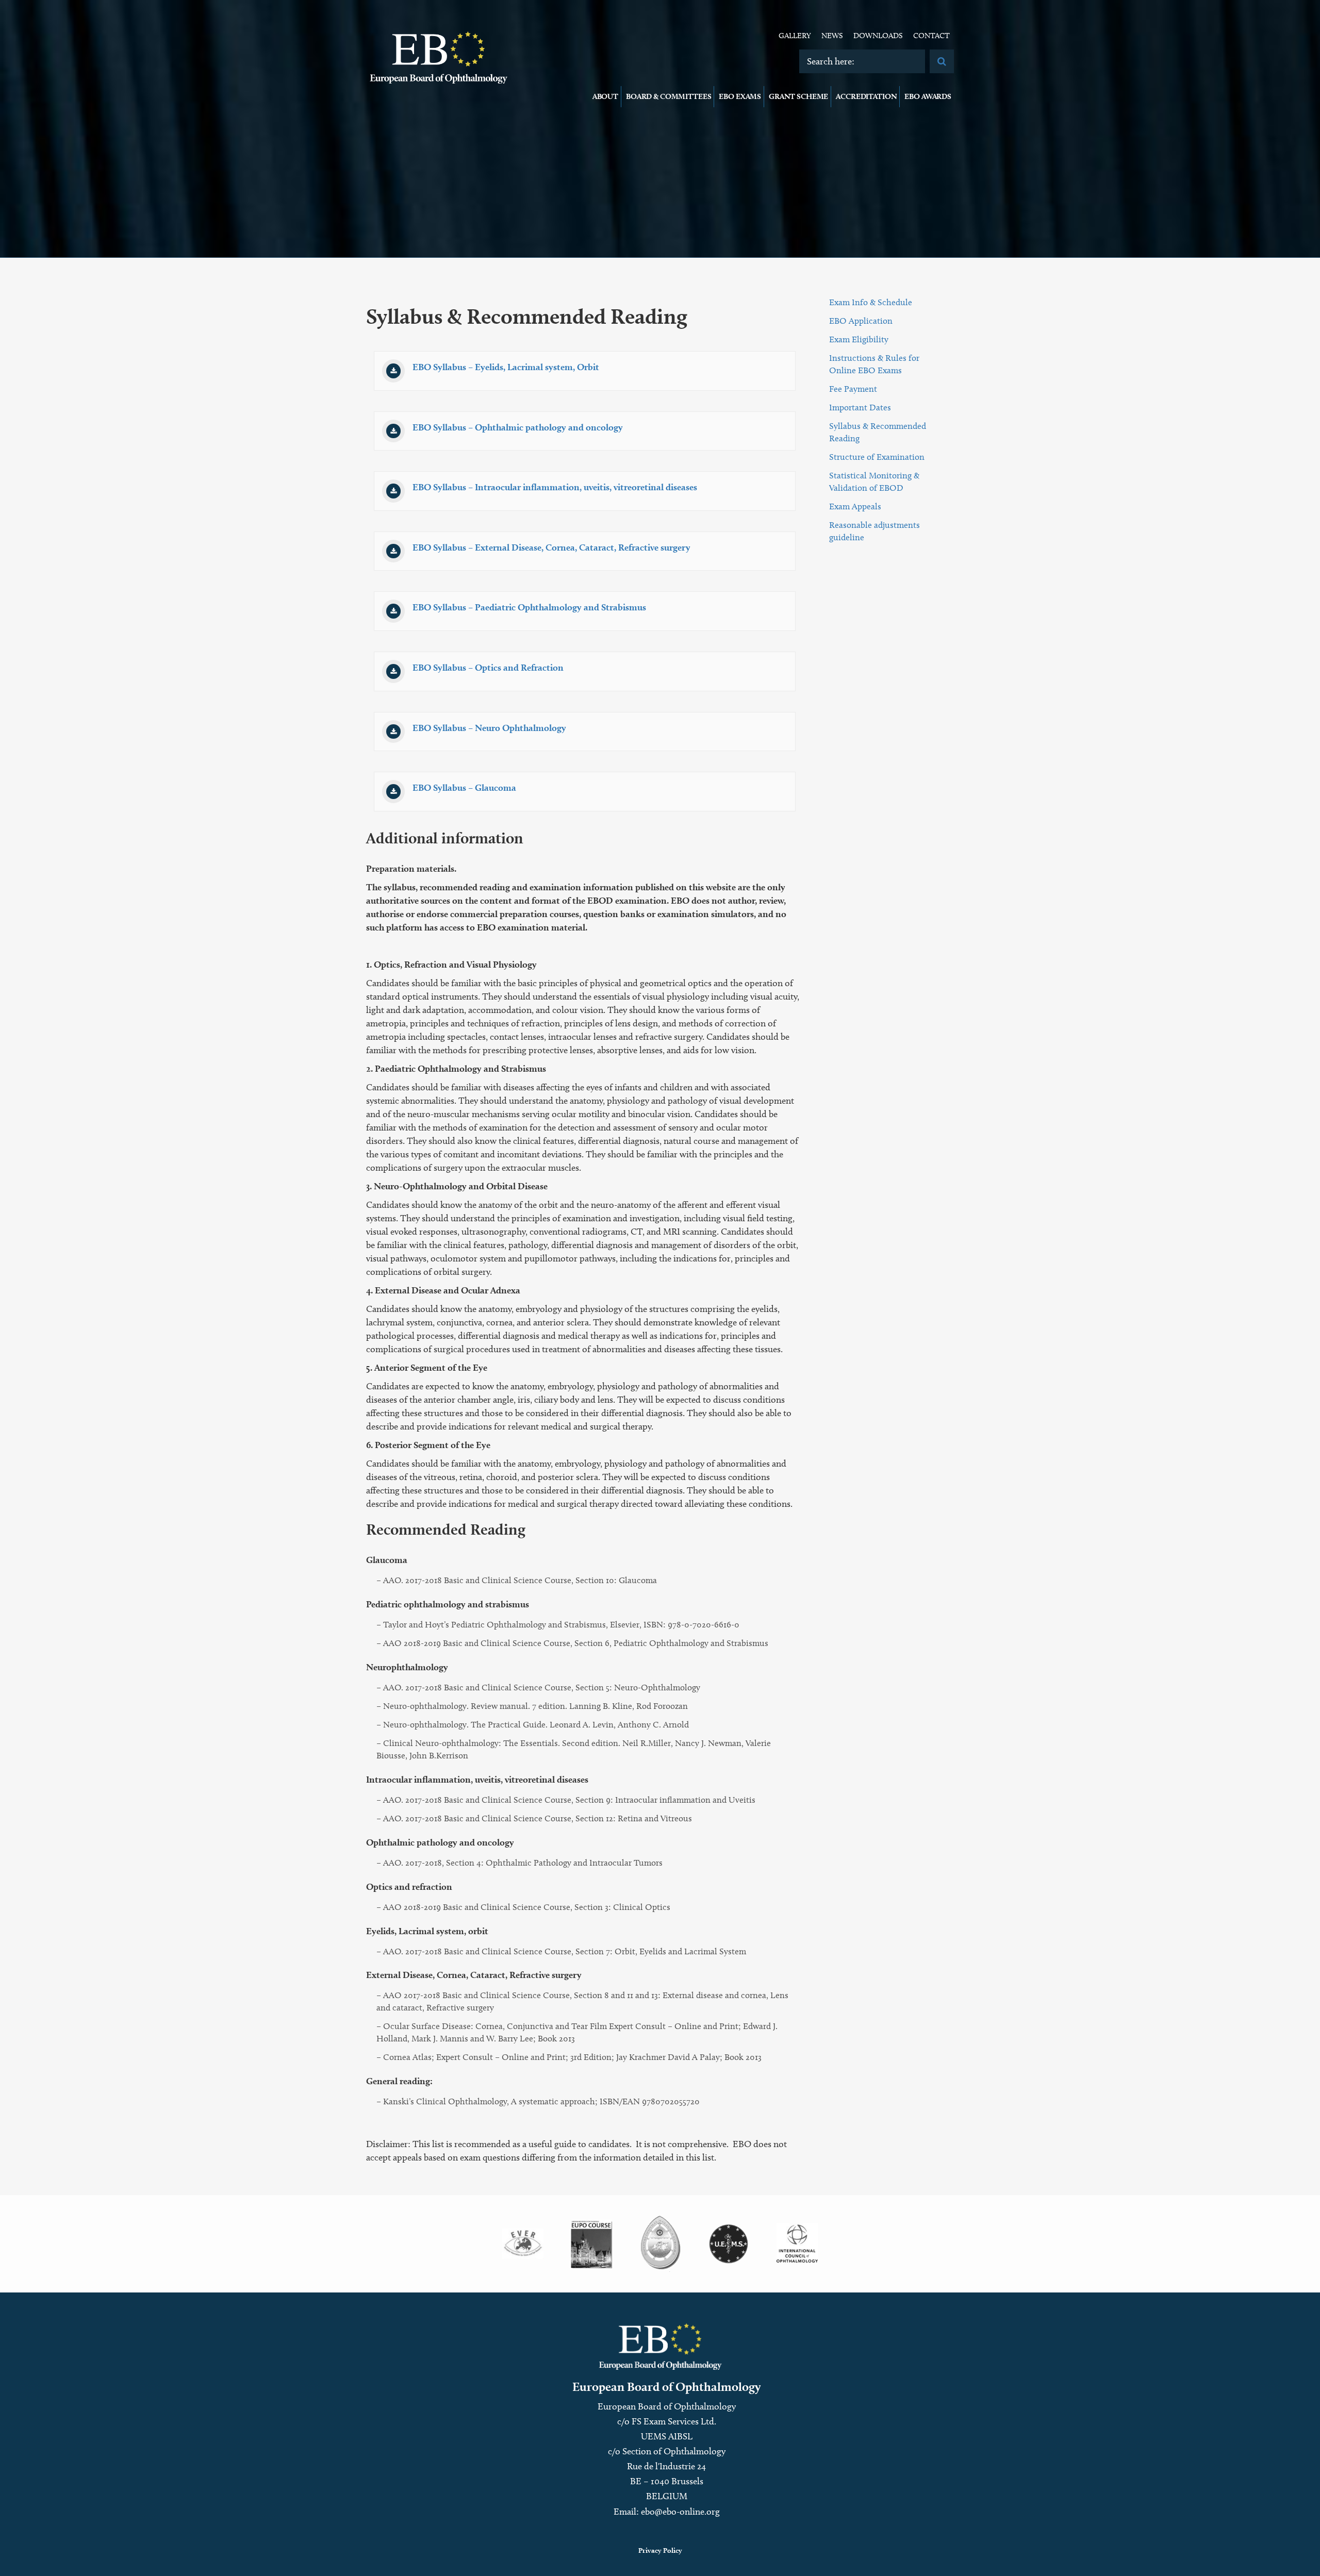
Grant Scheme (798, 96)
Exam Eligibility (859, 339)
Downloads (878, 36)
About (605, 96)
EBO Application (861, 321)
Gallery (795, 36)
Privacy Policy (660, 2550)
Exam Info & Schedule (871, 302)
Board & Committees (669, 96)
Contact (931, 36)
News (832, 36)
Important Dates (860, 407)
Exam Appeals (855, 506)
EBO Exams (740, 96)
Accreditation (866, 96)
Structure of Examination (877, 457)
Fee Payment (853, 389)
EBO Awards (928, 96)
